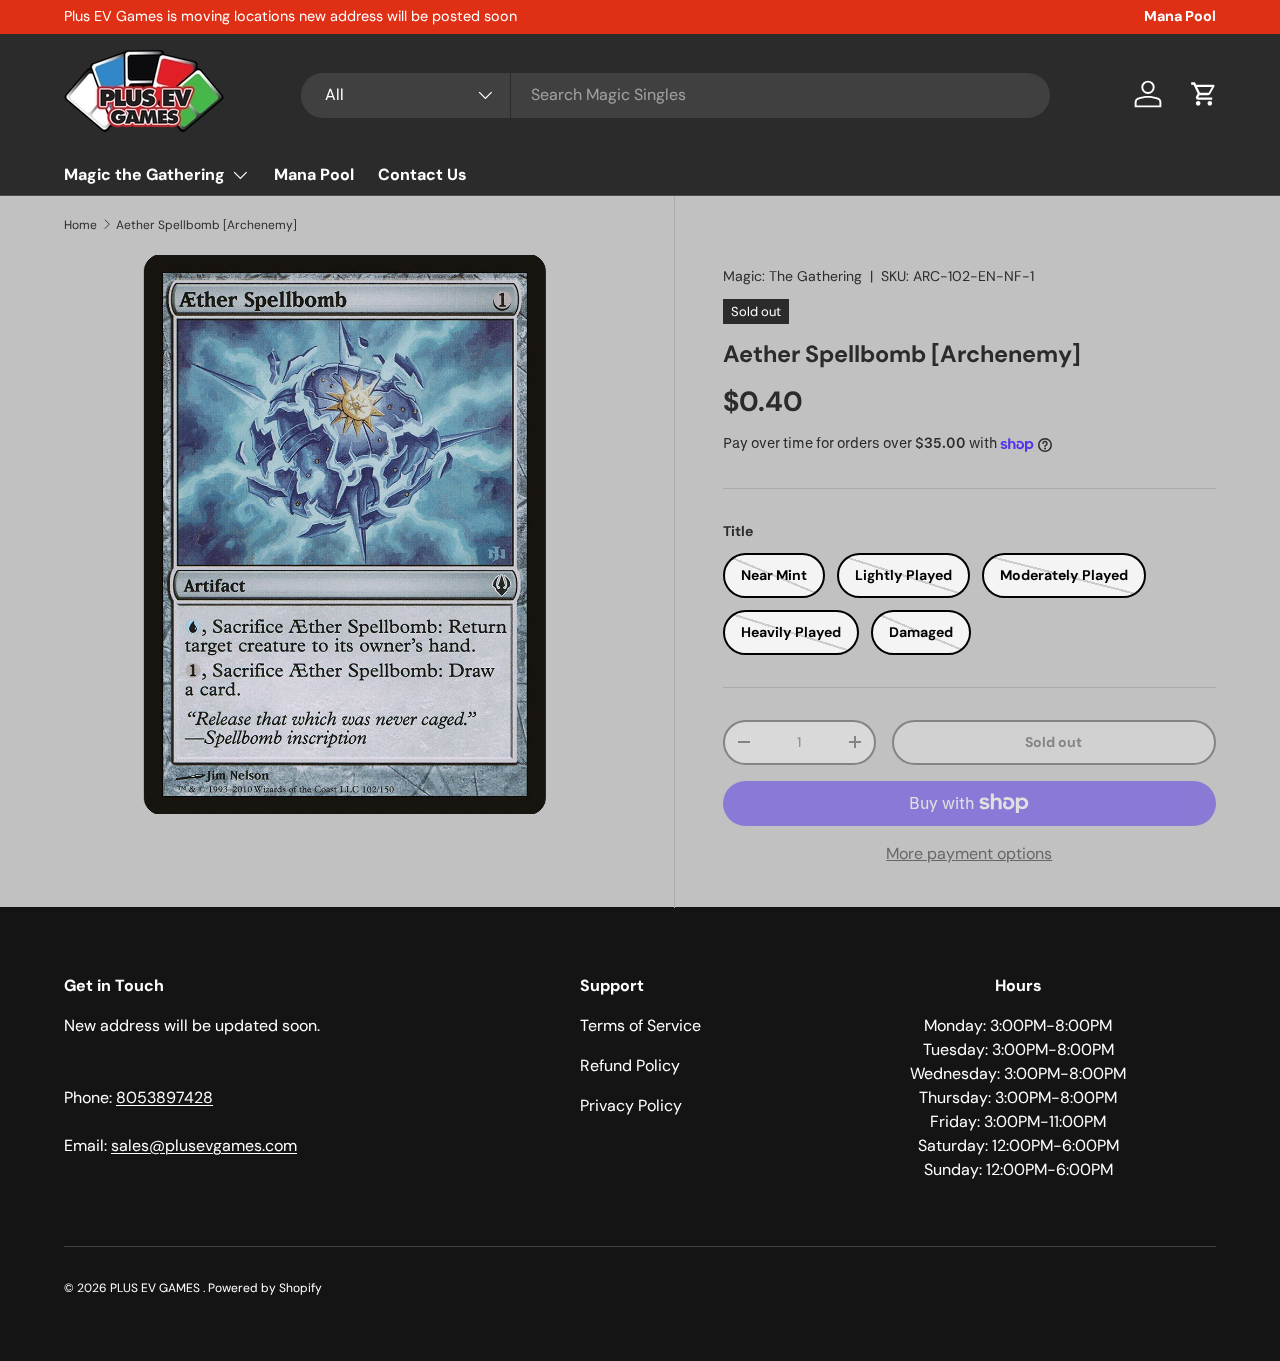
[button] (1204, 94)
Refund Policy (630, 1065)
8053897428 (164, 1097)
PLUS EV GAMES (156, 1288)
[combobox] (675, 94)
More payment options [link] (969, 853)
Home (80, 225)
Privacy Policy (631, 1105)
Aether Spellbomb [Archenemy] (206, 225)
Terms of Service (640, 1025)
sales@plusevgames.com (204, 1145)
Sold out (1053, 742)
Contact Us (422, 174)
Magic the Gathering (144, 174)
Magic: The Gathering (792, 276)
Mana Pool (1180, 16)
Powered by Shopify (265, 1288)
